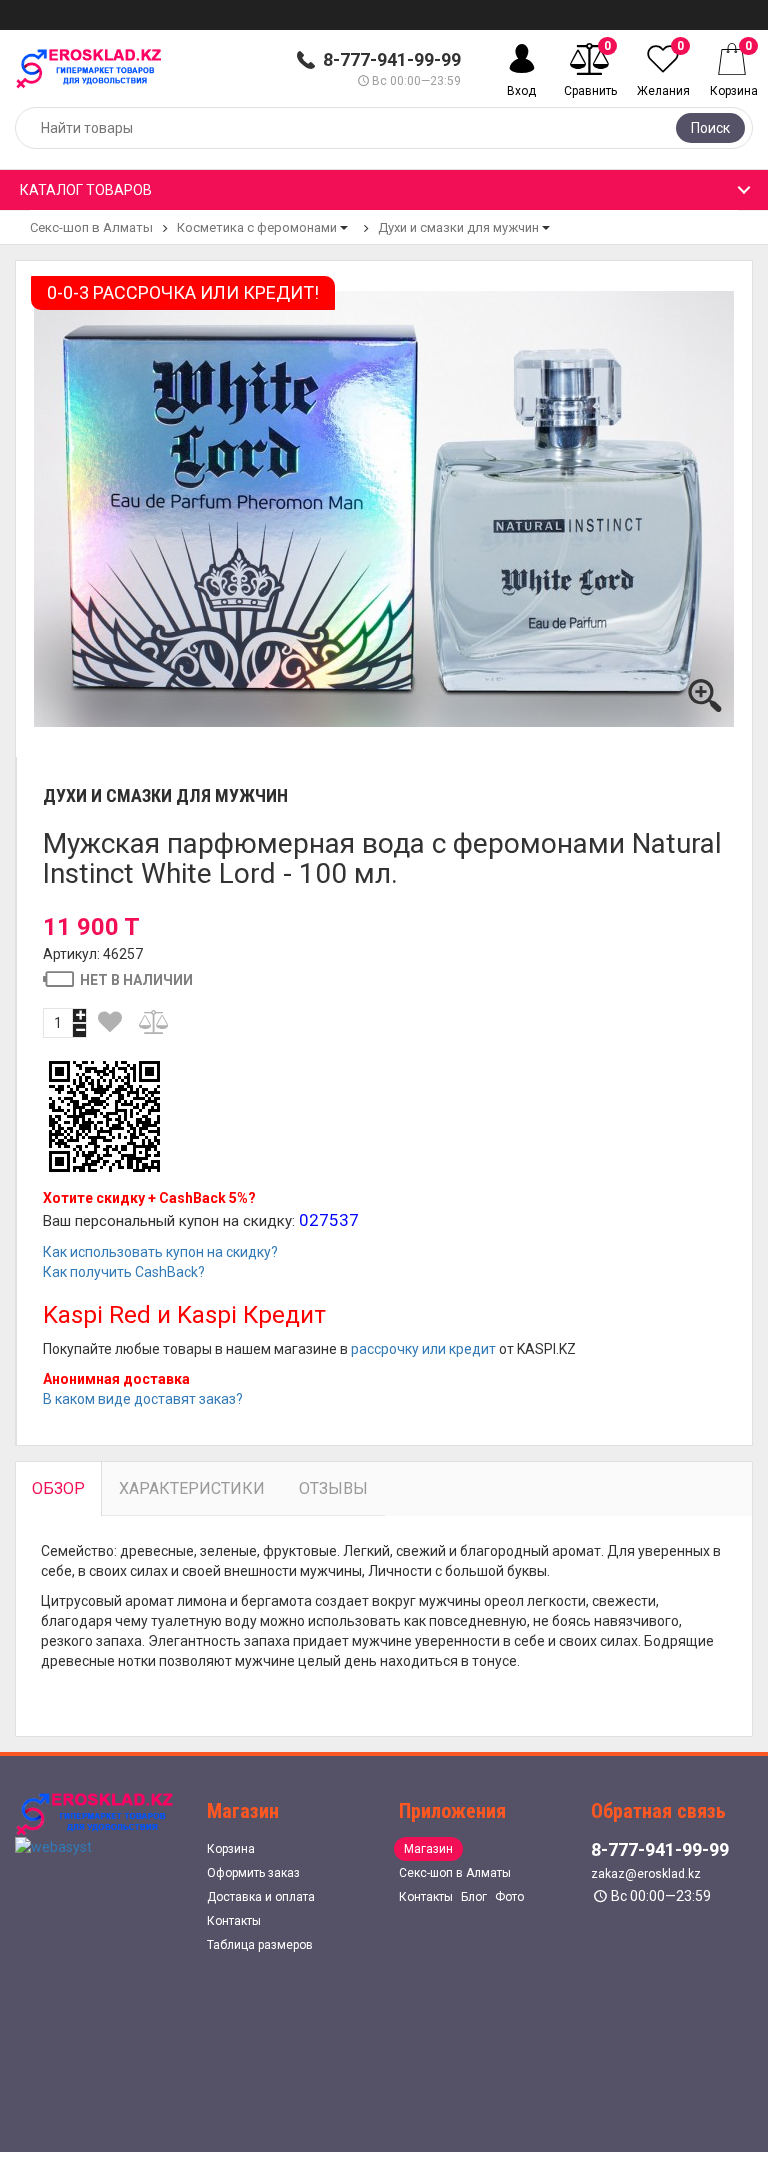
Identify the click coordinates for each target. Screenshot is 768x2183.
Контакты (234, 1921)
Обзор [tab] (58, 1488)
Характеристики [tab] (192, 1488)
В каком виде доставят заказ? (143, 1399)
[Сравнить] (155, 1022)
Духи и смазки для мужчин (458, 227)
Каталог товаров (86, 190)
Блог (474, 1897)
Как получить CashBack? (124, 1272)
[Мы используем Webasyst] (53, 1846)
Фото (509, 1897)
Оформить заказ (253, 1873)
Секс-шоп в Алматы (91, 227)
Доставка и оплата (261, 1897)
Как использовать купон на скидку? (160, 1252)
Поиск (710, 128)
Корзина (231, 1849)
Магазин (428, 1849)
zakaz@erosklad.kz (646, 1874)
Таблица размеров (260, 1945)
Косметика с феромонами (257, 227)
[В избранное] (110, 1022)
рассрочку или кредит (423, 1349)
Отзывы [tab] (333, 1488)
